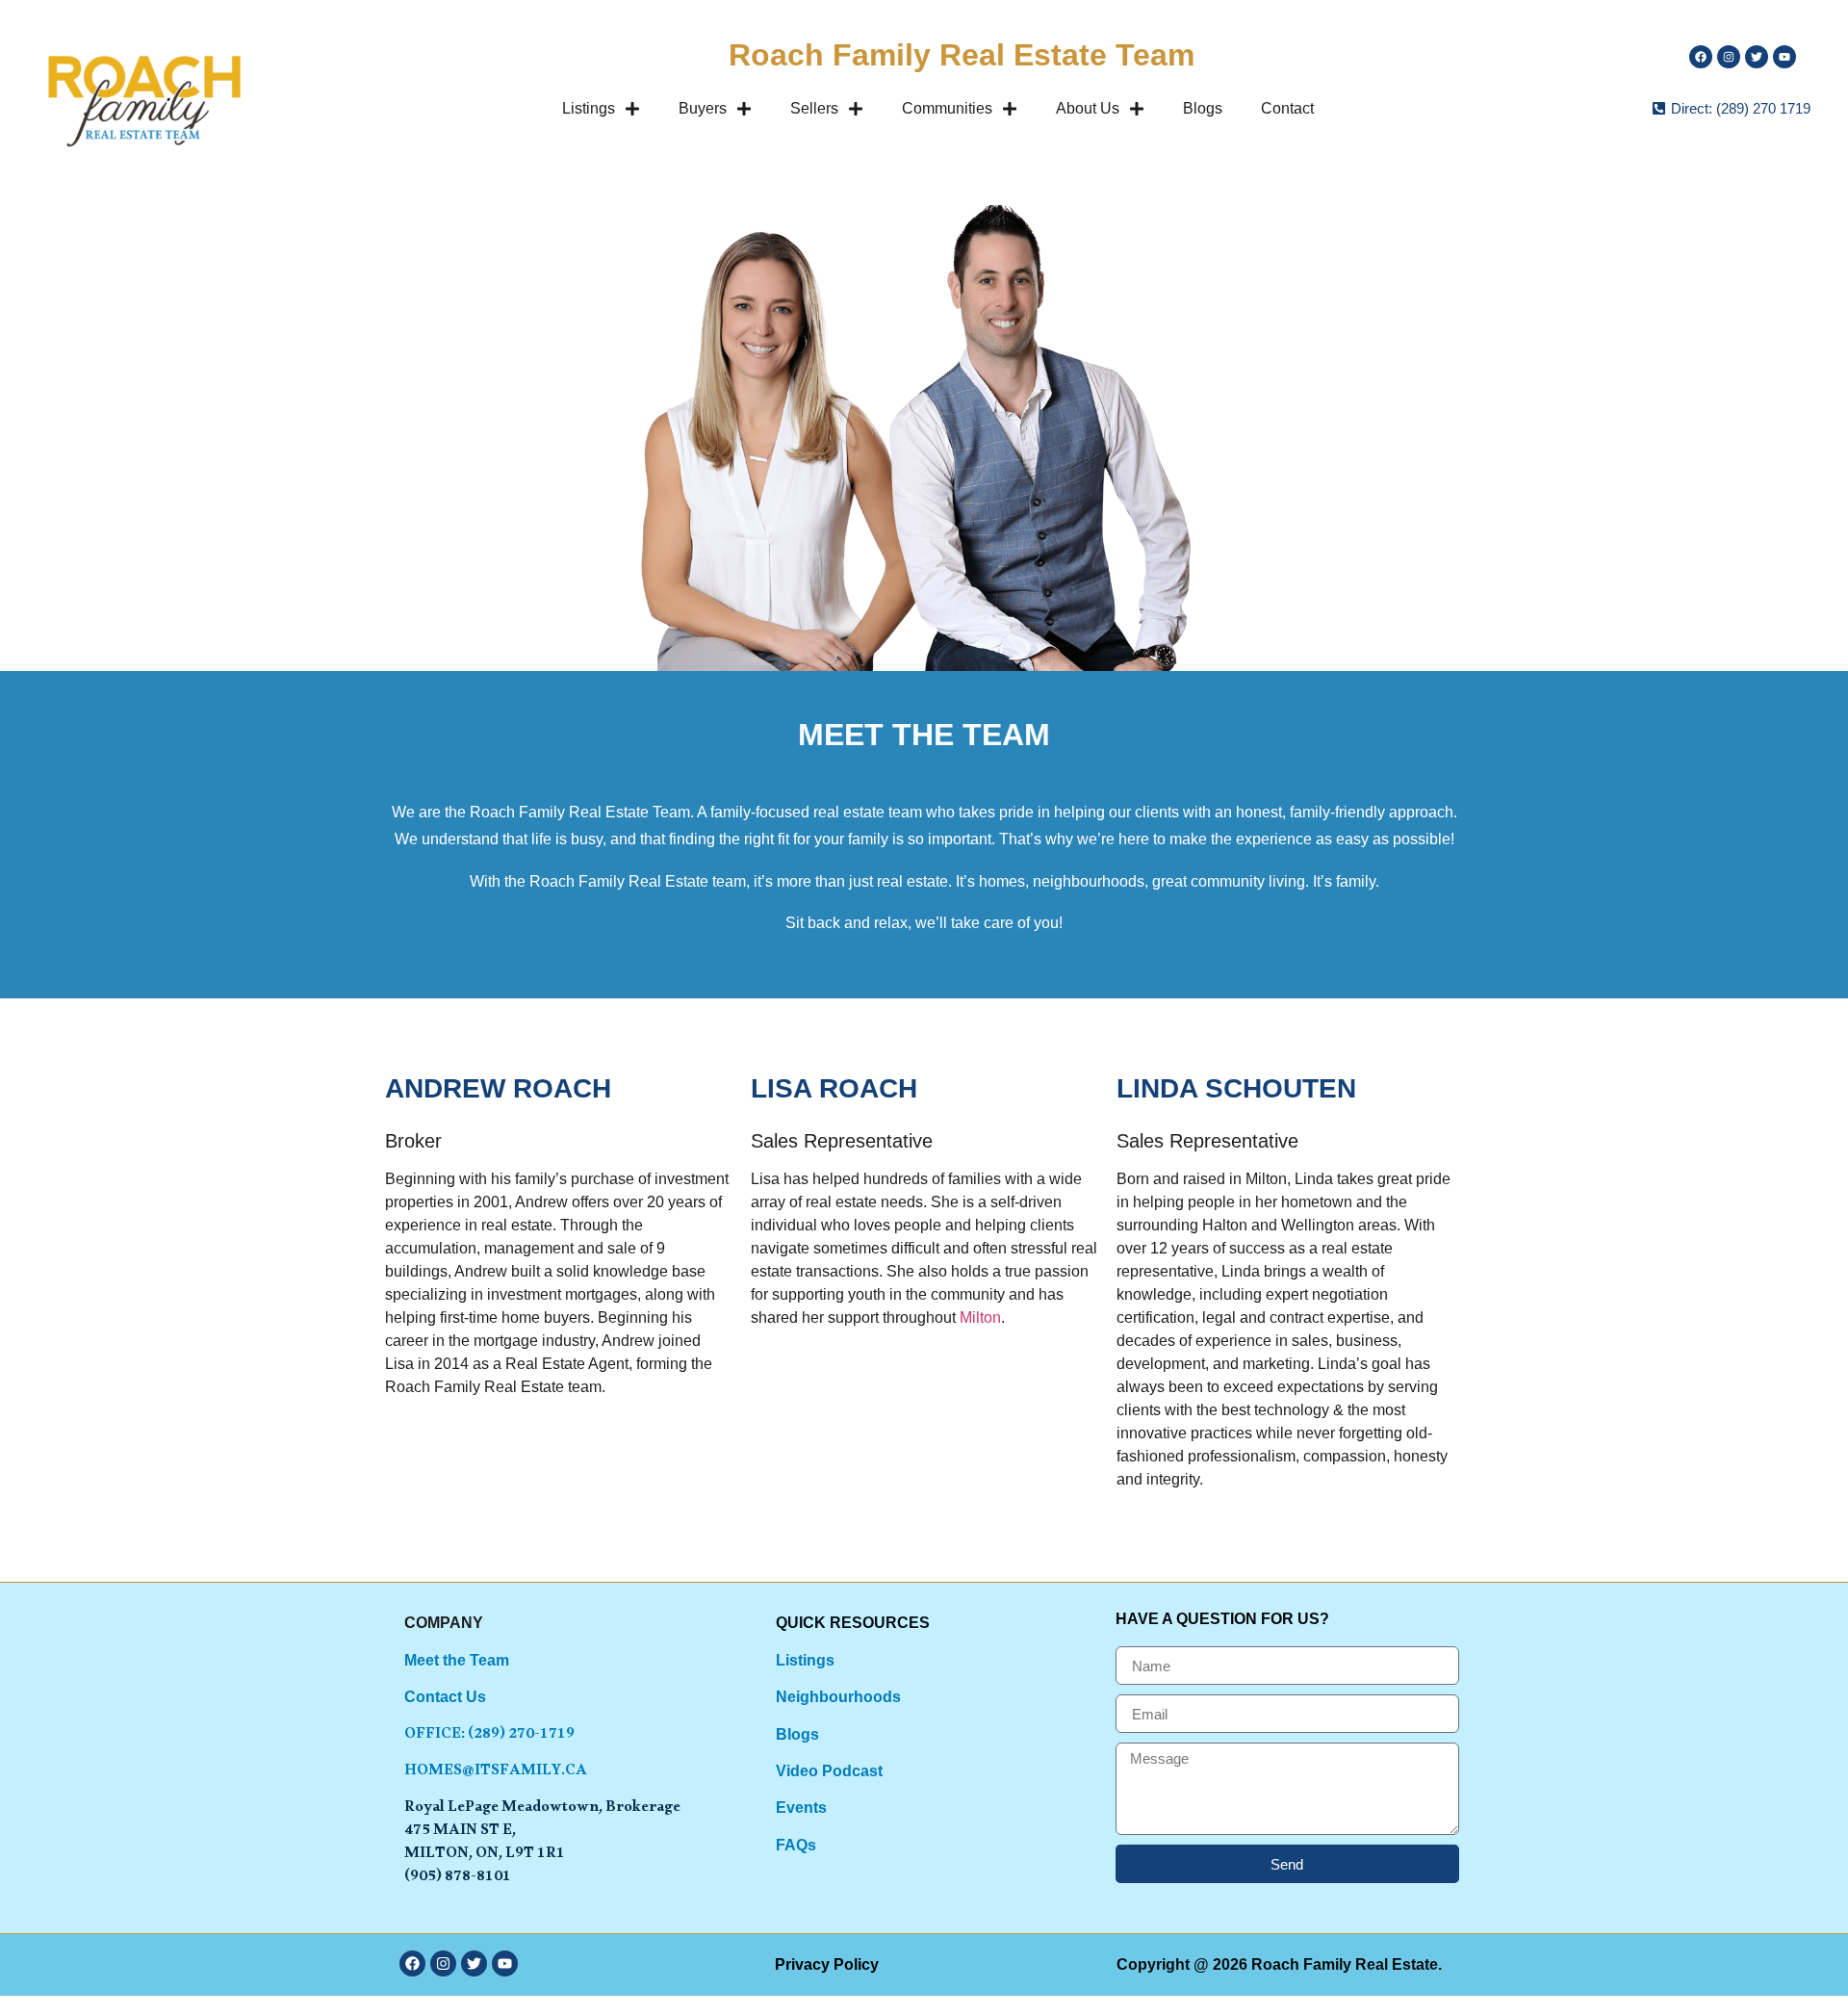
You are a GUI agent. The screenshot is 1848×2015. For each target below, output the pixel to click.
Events (801, 1808)
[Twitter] (1757, 57)
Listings (589, 108)
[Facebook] (412, 1963)
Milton (980, 1317)
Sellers (814, 108)
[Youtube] (1784, 57)
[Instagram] (1729, 57)
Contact (1287, 108)
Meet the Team (457, 1660)
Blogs (1203, 108)
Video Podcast (829, 1771)
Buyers (703, 108)
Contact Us (445, 1697)
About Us (1088, 108)
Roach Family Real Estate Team (962, 55)
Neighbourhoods (838, 1697)
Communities (947, 108)
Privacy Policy (827, 1964)
